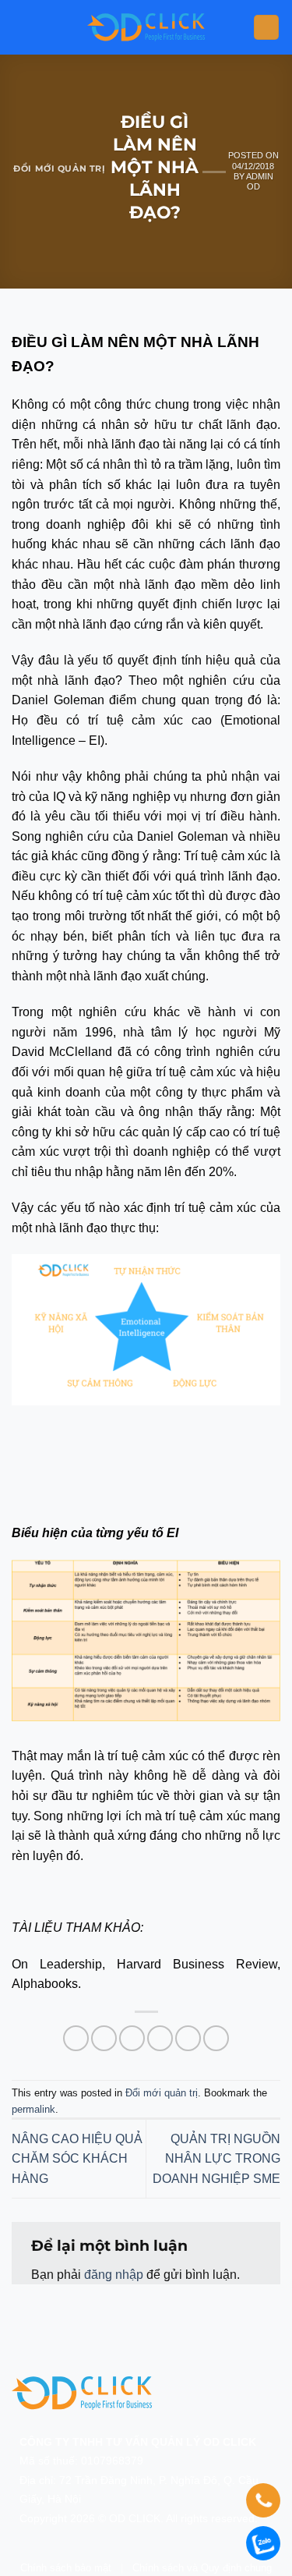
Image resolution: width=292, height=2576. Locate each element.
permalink (33, 2109)
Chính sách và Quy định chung (202, 2568)
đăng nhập (114, 2275)
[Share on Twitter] (132, 2038)
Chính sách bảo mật (66, 2568)
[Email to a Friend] (160, 2038)
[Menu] (266, 28)
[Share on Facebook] (104, 2038)
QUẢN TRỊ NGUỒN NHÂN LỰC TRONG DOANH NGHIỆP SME (216, 2159)
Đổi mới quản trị (59, 168)
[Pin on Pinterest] (188, 2038)
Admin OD (260, 181)
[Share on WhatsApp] (76, 2038)
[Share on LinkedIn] (216, 2038)
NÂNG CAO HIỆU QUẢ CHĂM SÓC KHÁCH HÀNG (77, 2159)
